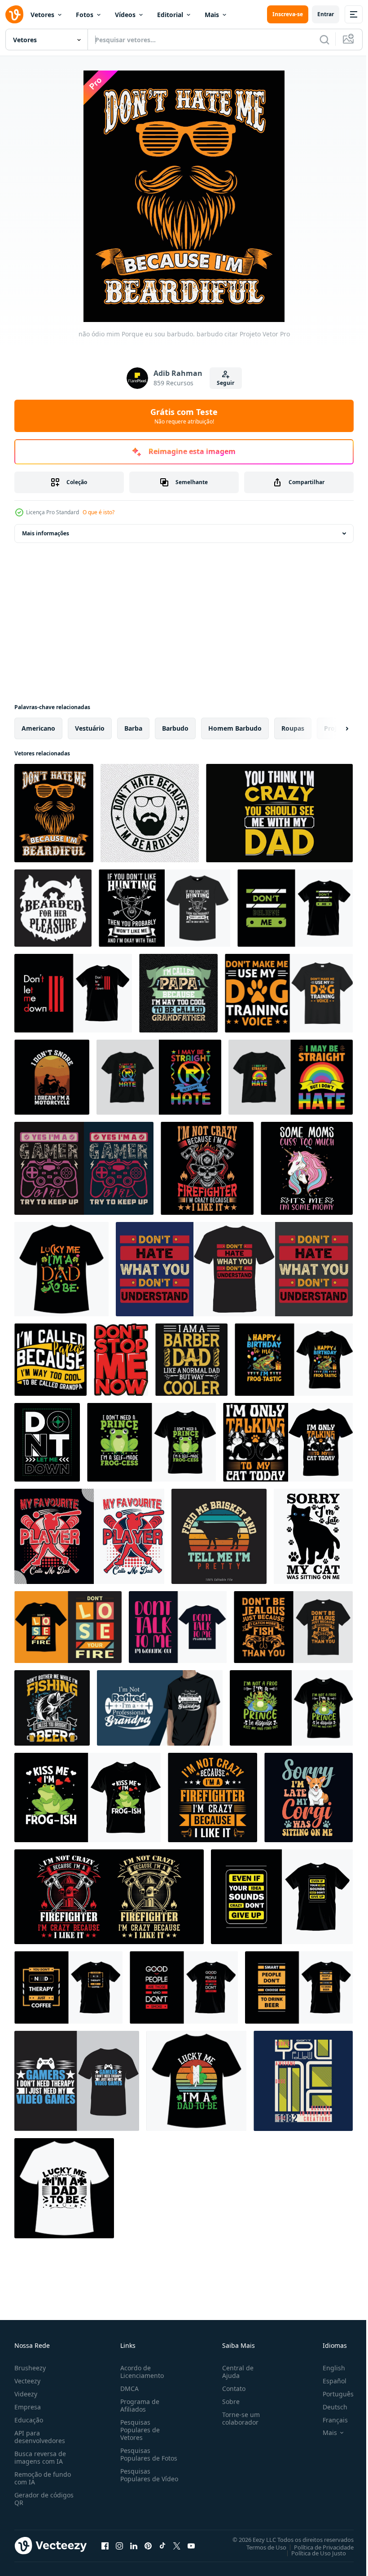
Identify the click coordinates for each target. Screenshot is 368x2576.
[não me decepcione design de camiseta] (47, 1442)
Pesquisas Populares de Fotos (147, 2454)
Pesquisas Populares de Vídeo (138, 2479)
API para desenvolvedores (40, 2437)
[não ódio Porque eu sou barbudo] (150, 813)
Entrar (326, 14)
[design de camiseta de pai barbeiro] (191, 1360)
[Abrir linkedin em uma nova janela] (134, 2545)
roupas (293, 728)
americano (38, 728)
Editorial (170, 15)
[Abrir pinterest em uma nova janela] (148, 2545)
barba (133, 728)
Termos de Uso (260, 2547)
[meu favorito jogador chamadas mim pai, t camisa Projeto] (89, 1536)
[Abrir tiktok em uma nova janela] (162, 2545)
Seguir (226, 383)
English (327, 2368)
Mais (212, 15)
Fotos (85, 15)
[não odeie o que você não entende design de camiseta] (234, 1269)
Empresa (28, 2407)
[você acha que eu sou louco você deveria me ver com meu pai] (279, 813)
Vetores (42, 15)
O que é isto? (99, 512)
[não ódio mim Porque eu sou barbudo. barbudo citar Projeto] (54, 813)
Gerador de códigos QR (44, 2499)
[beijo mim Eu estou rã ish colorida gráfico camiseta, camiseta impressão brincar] (88, 1797)
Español (328, 2381)
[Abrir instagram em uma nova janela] (119, 2545)
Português (331, 2394)
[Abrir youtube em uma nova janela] (191, 2545)
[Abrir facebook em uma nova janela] (105, 2545)
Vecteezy (27, 2381)
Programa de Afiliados (138, 2405)
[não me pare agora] (121, 1360)
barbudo (175, 728)
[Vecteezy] (14, 14)
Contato (230, 2389)
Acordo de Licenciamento (140, 2372)
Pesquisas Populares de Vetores (138, 2430)
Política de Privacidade (317, 2547)
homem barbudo (235, 728)
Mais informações (46, 533)
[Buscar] (324, 40)
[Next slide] (333, 728)
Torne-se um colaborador (237, 2418)
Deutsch (328, 2407)
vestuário (90, 728)
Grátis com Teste (184, 416)
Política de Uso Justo (312, 2553)
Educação (29, 2420)
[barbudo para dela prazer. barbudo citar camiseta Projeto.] (53, 908)
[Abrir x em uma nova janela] (177, 2545)
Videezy (26, 2394)
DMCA (128, 2389)
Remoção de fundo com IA (43, 2478)
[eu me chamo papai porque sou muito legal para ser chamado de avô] (178, 993)
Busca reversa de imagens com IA (40, 2457)
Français (329, 2420)
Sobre (227, 2402)
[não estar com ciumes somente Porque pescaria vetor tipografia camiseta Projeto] (293, 1627)
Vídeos (125, 15)
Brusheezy (30, 2368)
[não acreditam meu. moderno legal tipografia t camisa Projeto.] (295, 908)
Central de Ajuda (234, 2372)
